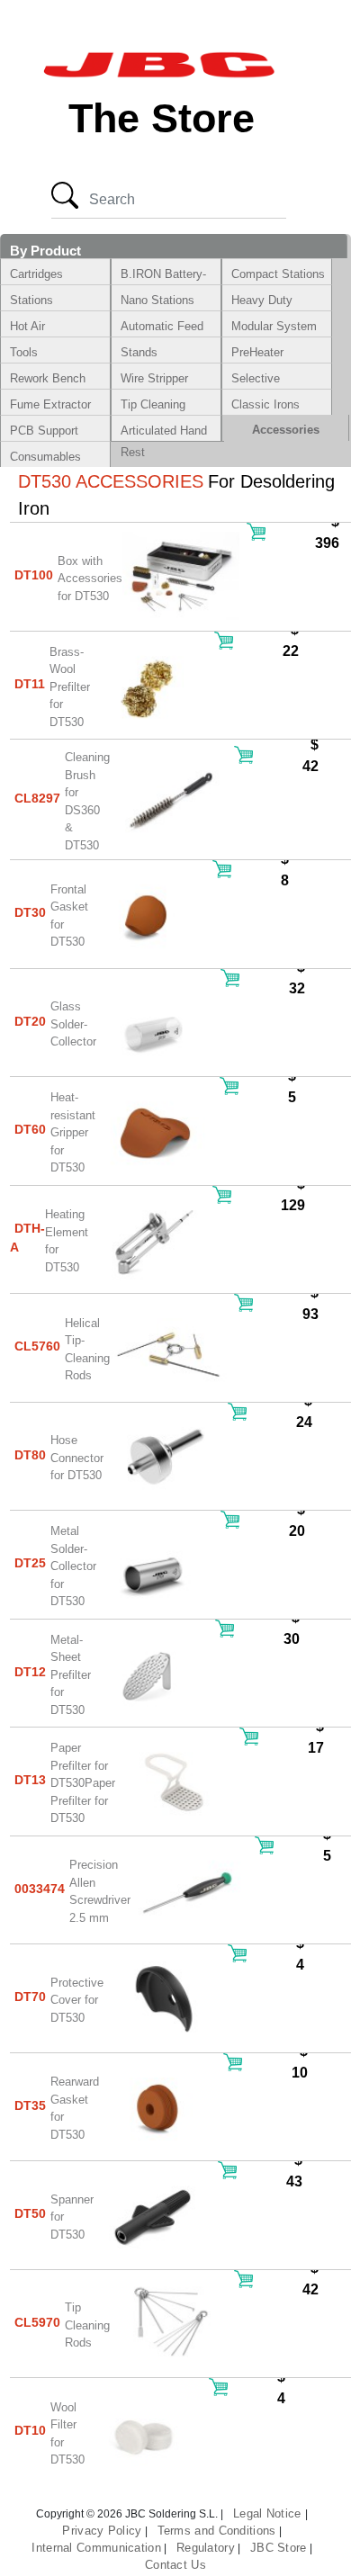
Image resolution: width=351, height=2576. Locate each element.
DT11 (30, 684)
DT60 (30, 1129)
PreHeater (257, 352)
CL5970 (37, 2322)
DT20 (30, 1021)
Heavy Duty (262, 300)
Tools (24, 352)
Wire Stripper (154, 378)
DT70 (30, 1997)
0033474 (40, 1889)
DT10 (30, 2430)
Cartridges (36, 274)
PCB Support (44, 431)
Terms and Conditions (217, 2531)
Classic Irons (265, 404)
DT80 (30, 1455)
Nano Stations (157, 300)
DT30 (30, 912)
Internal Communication (96, 2548)
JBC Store (279, 2548)
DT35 (30, 2105)
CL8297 (37, 798)
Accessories (286, 430)
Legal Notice (269, 2513)
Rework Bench (48, 378)
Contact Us (175, 2565)
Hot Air (27, 326)
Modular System (274, 326)
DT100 (34, 575)
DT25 (30, 1563)
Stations (31, 300)
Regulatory (206, 2548)
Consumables (45, 457)
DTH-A (27, 1238)
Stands (139, 352)
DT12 (30, 1672)
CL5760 (37, 1346)
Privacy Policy (102, 2531)
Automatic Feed (162, 326)
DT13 (30, 1780)
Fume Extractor (50, 404)
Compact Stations (278, 274)
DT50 (30, 2213)
